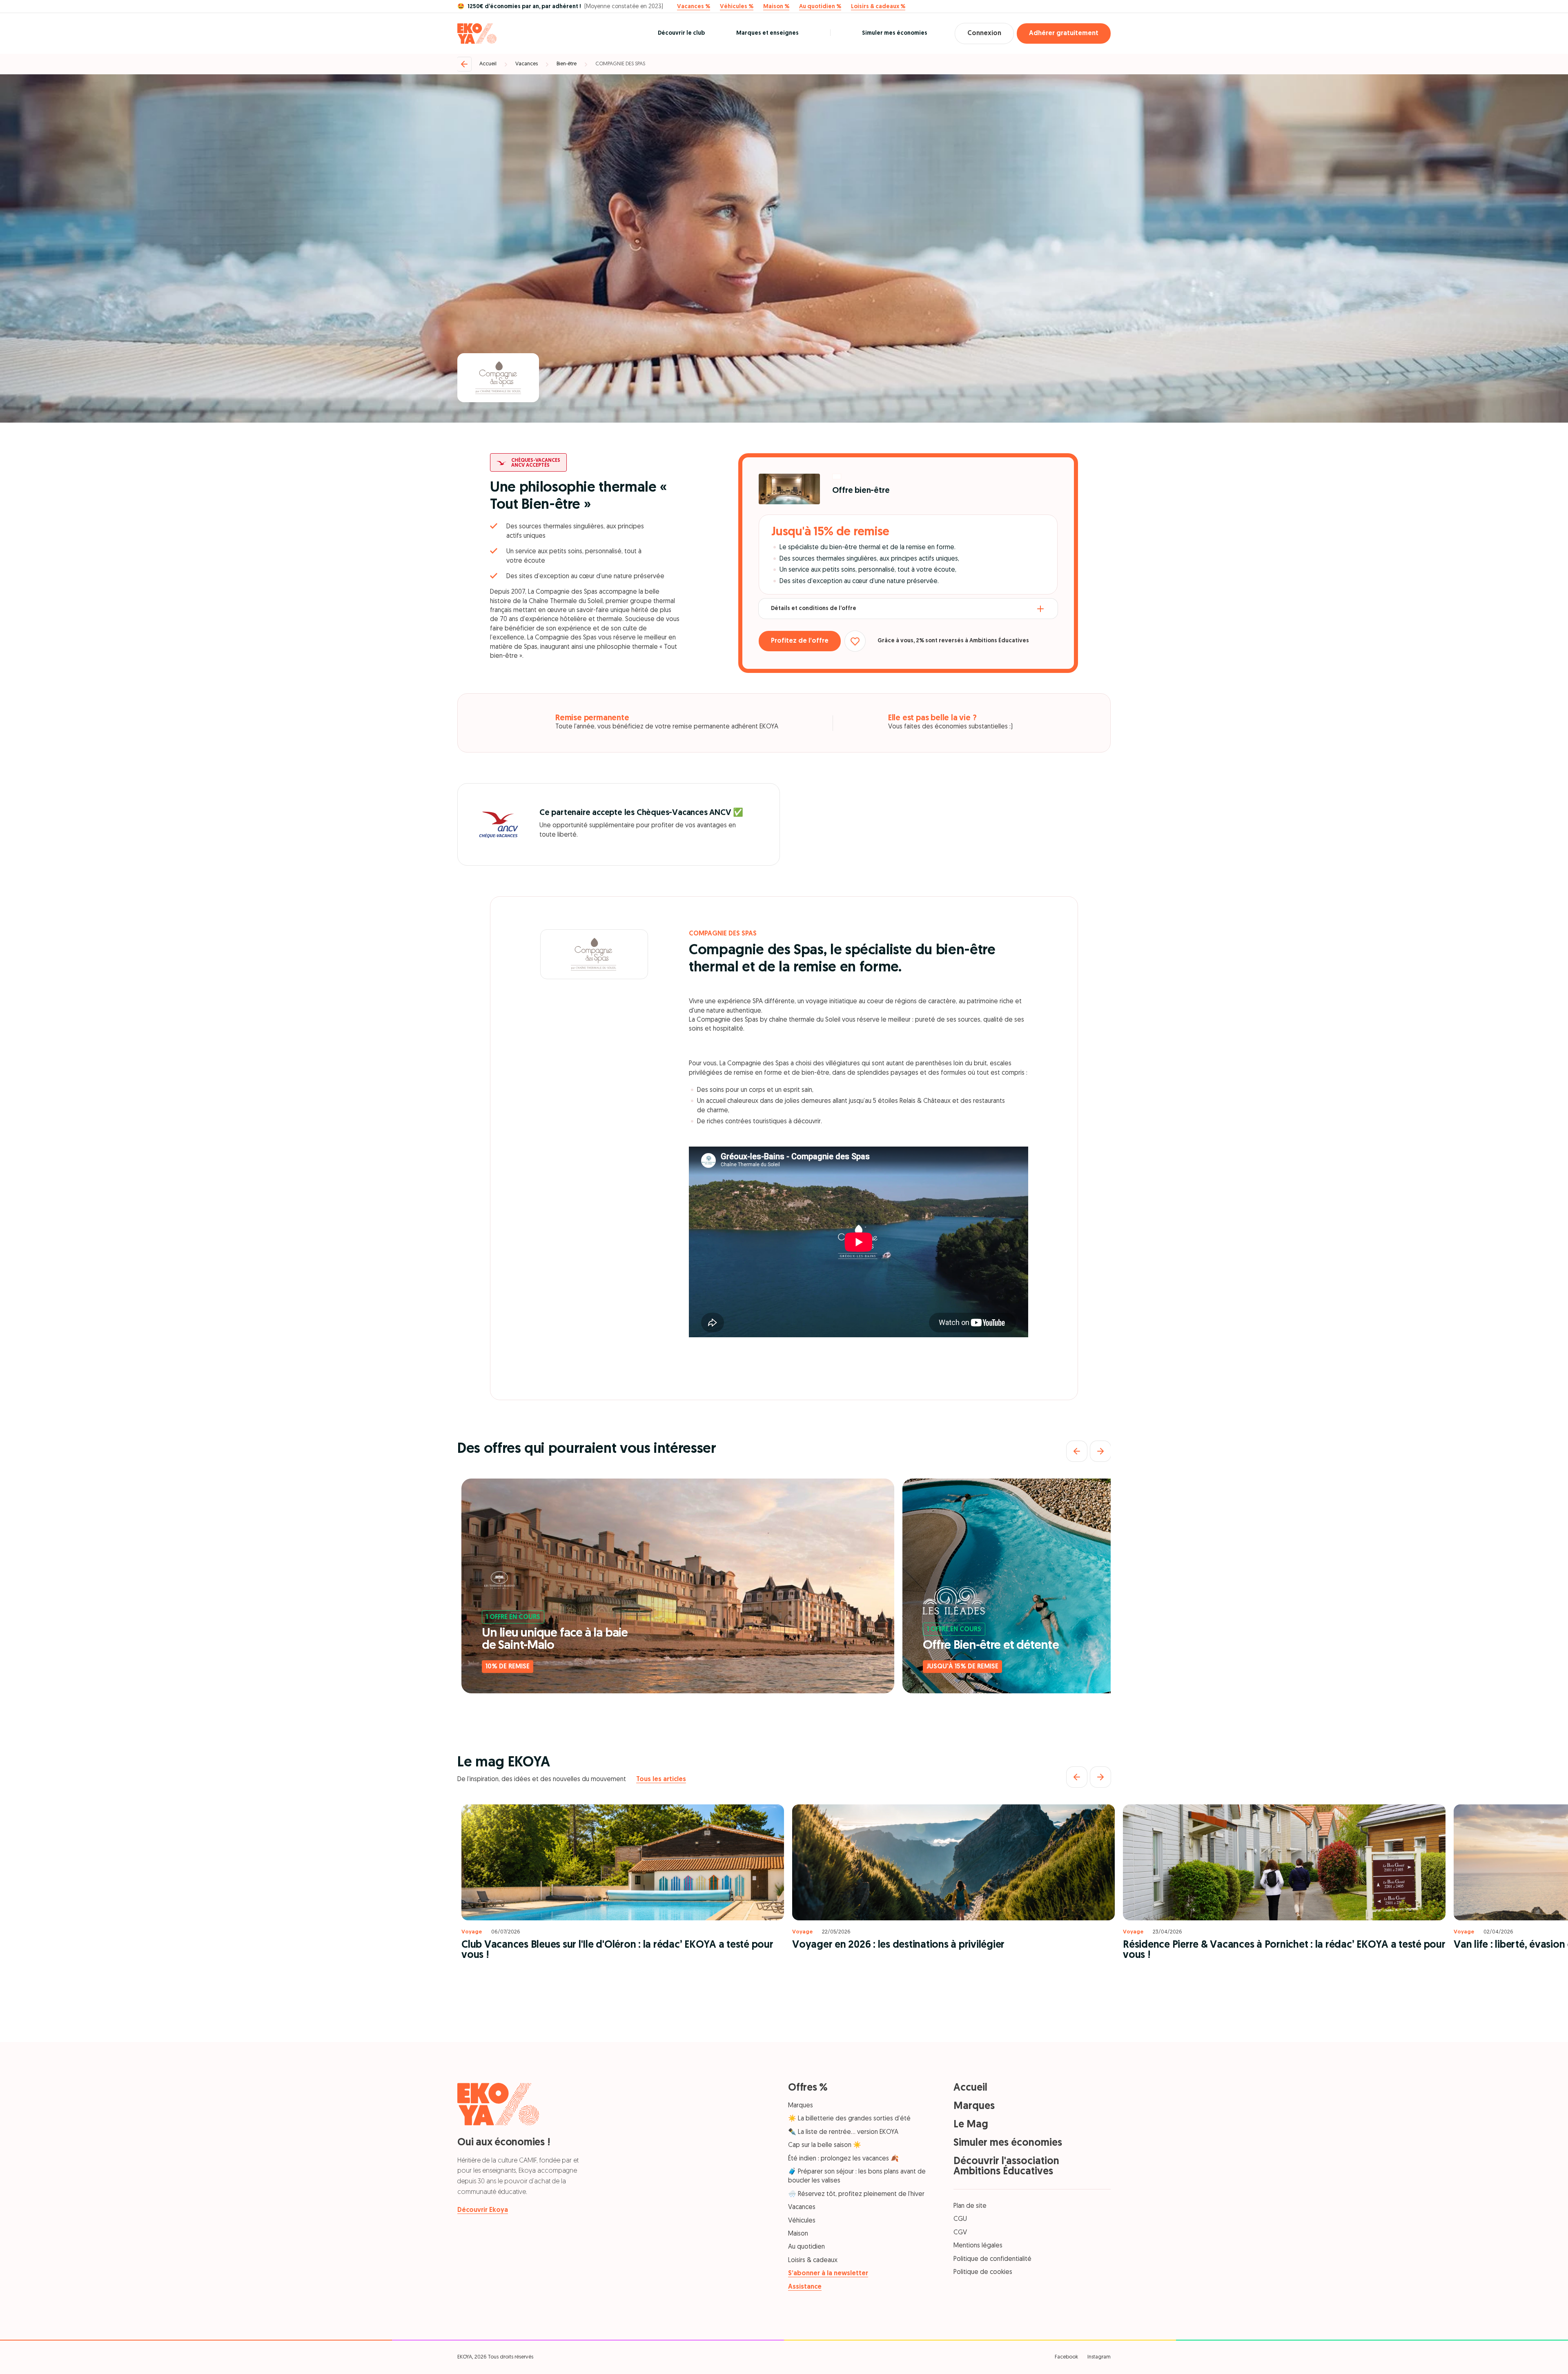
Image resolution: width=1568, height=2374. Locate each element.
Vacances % (694, 7)
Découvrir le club (681, 33)
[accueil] (477, 33)
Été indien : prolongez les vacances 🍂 (843, 2159)
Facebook (1066, 2357)
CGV (960, 2233)
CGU (960, 2219)
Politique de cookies (983, 2272)
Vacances (527, 64)
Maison (798, 2234)
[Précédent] (1077, 1451)
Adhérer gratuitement (1064, 33)
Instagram (1099, 2357)
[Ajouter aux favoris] (855, 641)
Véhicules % (737, 7)
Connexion (984, 33)
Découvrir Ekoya (483, 2210)
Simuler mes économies (895, 33)
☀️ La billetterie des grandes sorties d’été (849, 2119)
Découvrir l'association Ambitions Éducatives (1006, 2167)
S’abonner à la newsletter (828, 2274)
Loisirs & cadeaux (813, 2260)
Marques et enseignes (767, 33)
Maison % (776, 7)
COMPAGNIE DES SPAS (620, 64)
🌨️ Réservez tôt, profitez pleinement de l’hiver (856, 2194)
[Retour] (464, 64)
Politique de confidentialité (992, 2259)
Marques (801, 2106)
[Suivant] (1100, 1451)
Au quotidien (806, 2247)
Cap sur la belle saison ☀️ (825, 2145)
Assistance (805, 2287)
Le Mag (971, 2125)
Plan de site (970, 2206)
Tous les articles (661, 1779)
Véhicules (802, 2221)
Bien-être (567, 64)
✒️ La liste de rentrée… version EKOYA (843, 2132)
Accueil (488, 64)
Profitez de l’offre (800, 641)
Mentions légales (978, 2246)
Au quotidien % (820, 7)
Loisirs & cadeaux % (878, 7)
